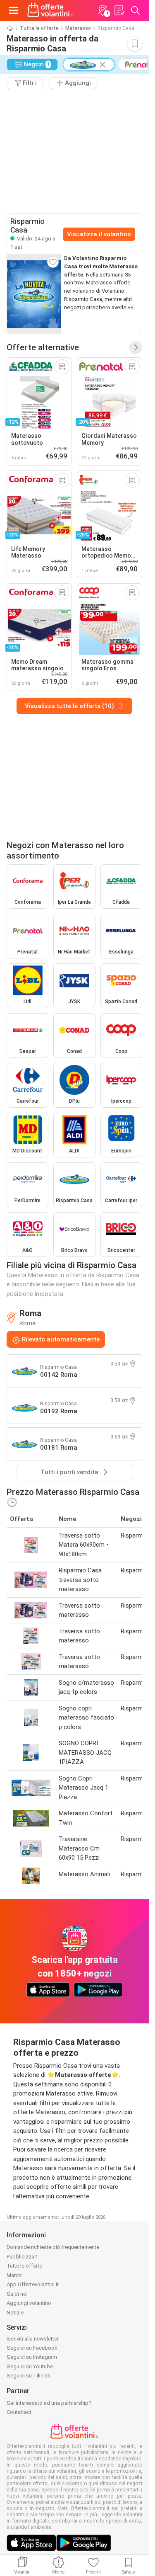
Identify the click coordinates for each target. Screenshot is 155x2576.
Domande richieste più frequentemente (53, 2247)
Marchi (15, 2275)
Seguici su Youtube (30, 2366)
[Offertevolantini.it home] (50, 10)
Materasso (78, 28)
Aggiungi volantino (29, 2303)
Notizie (15, 2313)
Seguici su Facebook (32, 2348)
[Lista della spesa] (119, 10)
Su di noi (17, 2294)
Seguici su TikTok (29, 2376)
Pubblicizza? (22, 2257)
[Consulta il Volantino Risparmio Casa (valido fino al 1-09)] (34, 294)
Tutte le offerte (39, 28)
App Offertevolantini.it (33, 2284)
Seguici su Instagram (32, 2357)
